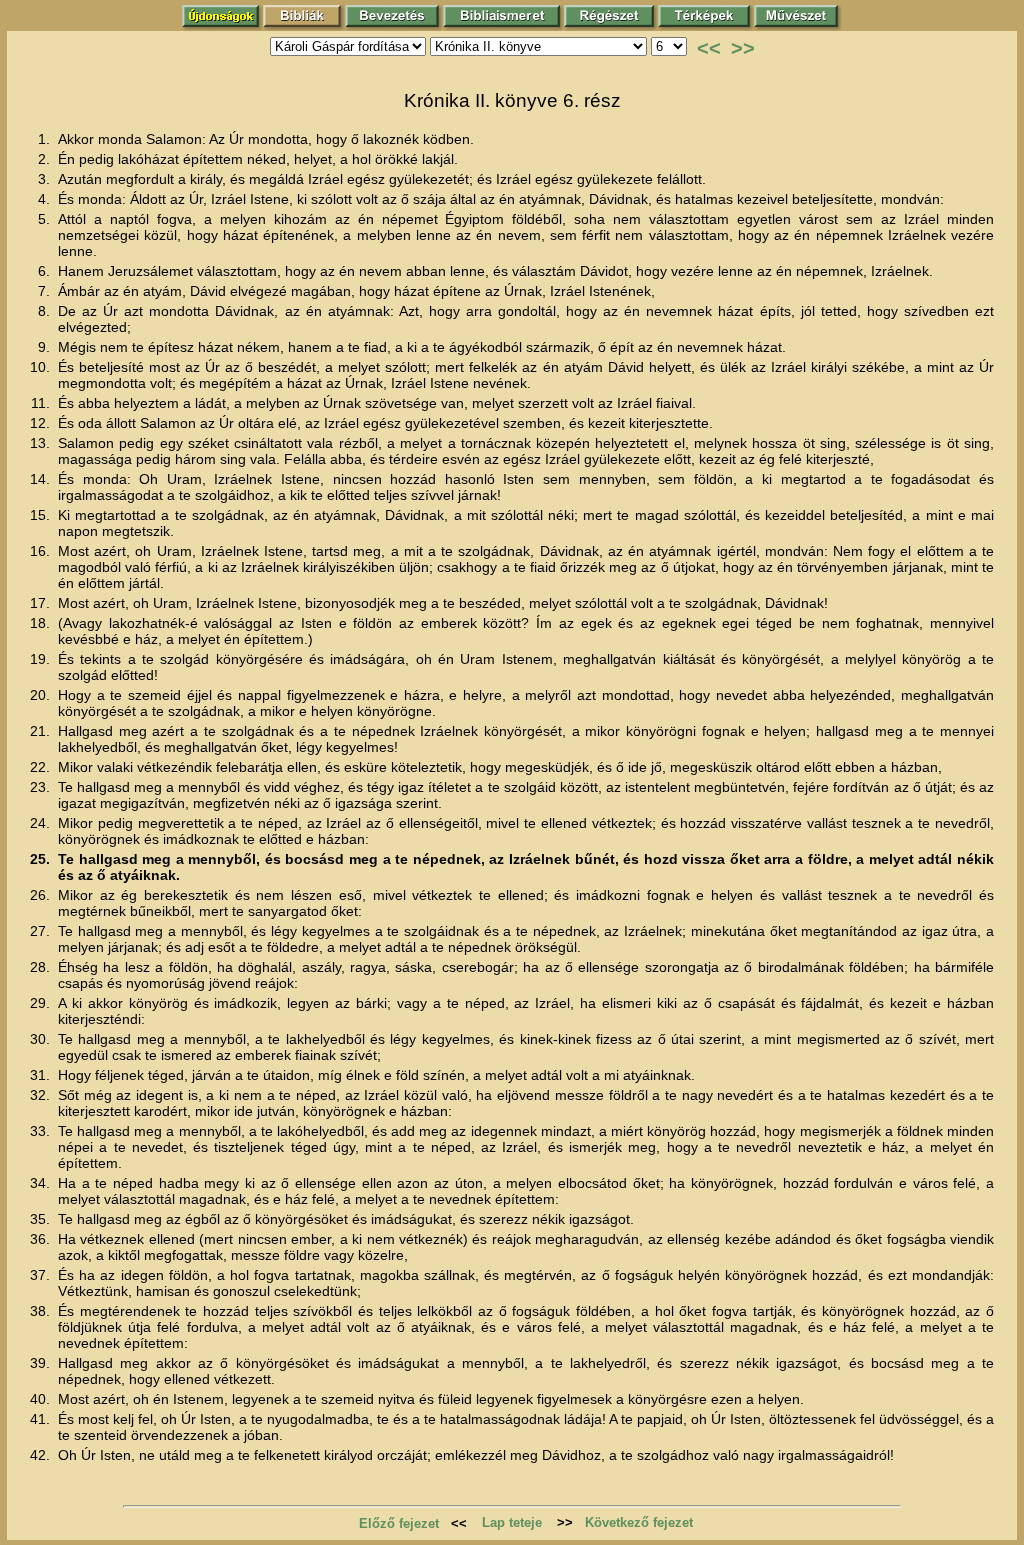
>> (743, 48)
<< (709, 48)
